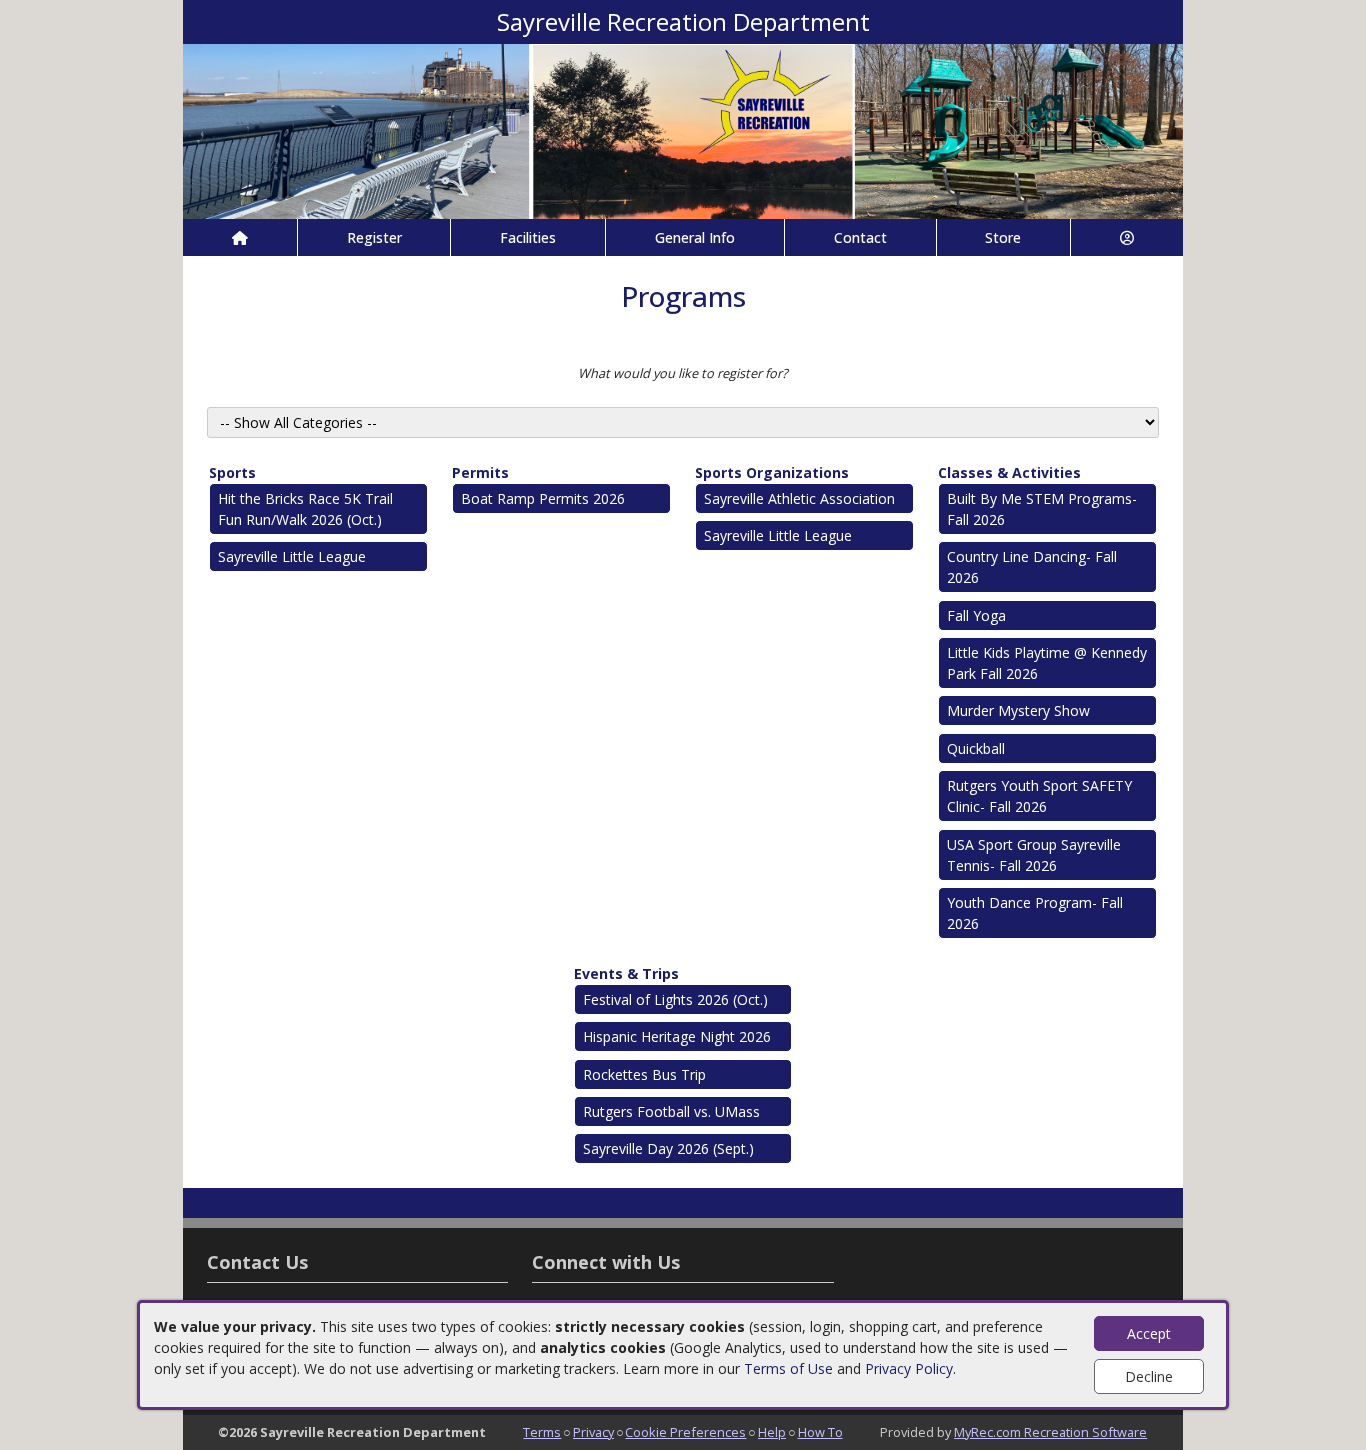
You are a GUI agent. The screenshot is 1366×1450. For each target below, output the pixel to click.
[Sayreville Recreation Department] (683, 129)
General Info (695, 237)
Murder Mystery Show (1018, 710)
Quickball (976, 748)
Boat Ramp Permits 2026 (543, 498)
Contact (860, 237)
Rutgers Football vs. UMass (671, 1111)
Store (1003, 237)
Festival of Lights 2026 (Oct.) (675, 999)
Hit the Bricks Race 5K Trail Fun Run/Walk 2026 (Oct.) (305, 509)
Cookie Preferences (685, 1432)
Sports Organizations (772, 472)
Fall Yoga (976, 615)
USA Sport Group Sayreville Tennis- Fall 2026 (1034, 855)
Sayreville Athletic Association (799, 498)
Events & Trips (626, 973)
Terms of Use (788, 1368)
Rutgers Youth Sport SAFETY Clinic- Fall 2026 (1039, 796)
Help (772, 1432)
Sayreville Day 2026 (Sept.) (668, 1148)
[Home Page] (240, 237)
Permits (480, 472)
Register (374, 237)
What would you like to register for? (683, 373)
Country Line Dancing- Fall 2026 (1032, 567)
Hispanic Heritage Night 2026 (677, 1036)
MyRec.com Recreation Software (1050, 1432)
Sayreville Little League (292, 556)
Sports (232, 472)
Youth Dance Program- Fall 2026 (1035, 913)
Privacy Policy (909, 1368)
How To (820, 1432)
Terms (542, 1432)
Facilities (528, 237)
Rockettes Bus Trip (644, 1074)
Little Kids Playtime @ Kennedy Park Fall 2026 (1047, 663)
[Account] (1127, 237)
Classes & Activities (1009, 472)
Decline (1149, 1376)
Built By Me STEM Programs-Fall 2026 (1042, 509)
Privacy (593, 1432)
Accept (1149, 1333)
